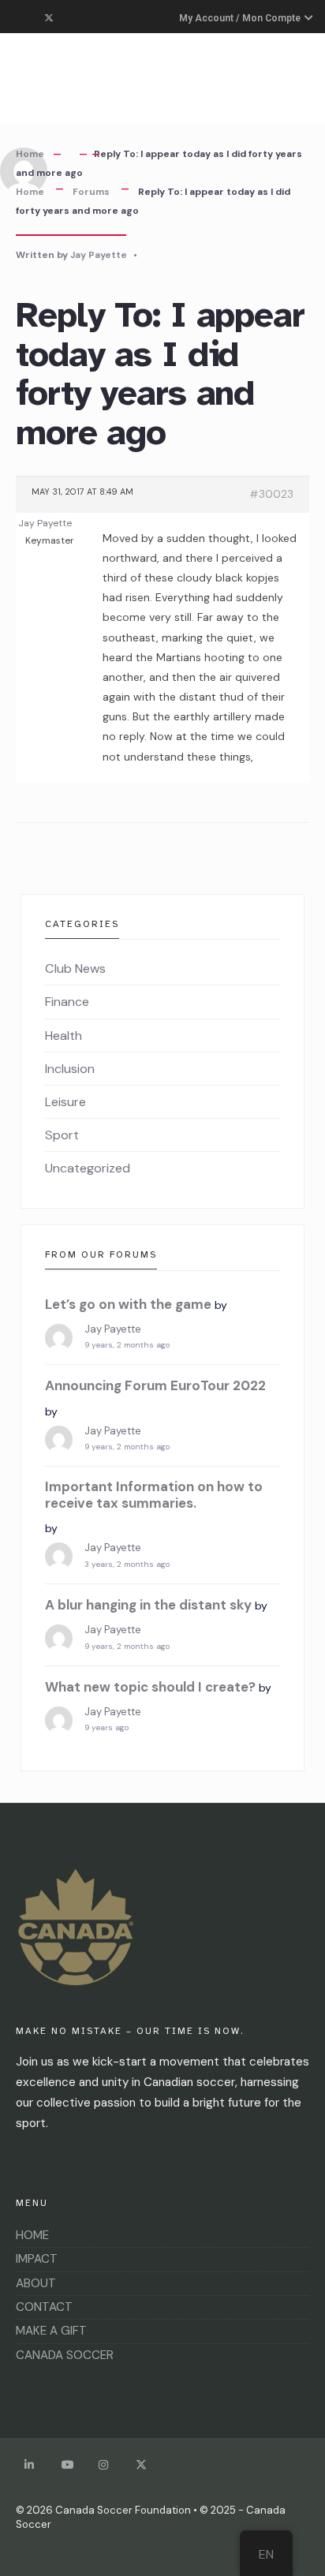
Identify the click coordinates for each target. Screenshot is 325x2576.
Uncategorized (88, 1168)
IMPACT (37, 2259)
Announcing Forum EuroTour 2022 (155, 1385)
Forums (91, 192)
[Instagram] (105, 2465)
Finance (67, 1002)
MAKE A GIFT (51, 2331)
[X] (142, 2465)
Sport (62, 1135)
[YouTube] (67, 2465)
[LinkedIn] (30, 2465)
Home (30, 154)
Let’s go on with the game (128, 1304)
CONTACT (44, 2307)
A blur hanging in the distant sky (148, 1605)
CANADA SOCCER (65, 2355)
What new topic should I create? (150, 1687)
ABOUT (36, 2283)
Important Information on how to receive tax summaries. (154, 1495)
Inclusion (70, 1069)
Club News (75, 968)
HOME (32, 2235)
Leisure (65, 1102)
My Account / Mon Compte (241, 18)
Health (64, 1036)
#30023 (271, 494)
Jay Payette (99, 255)
